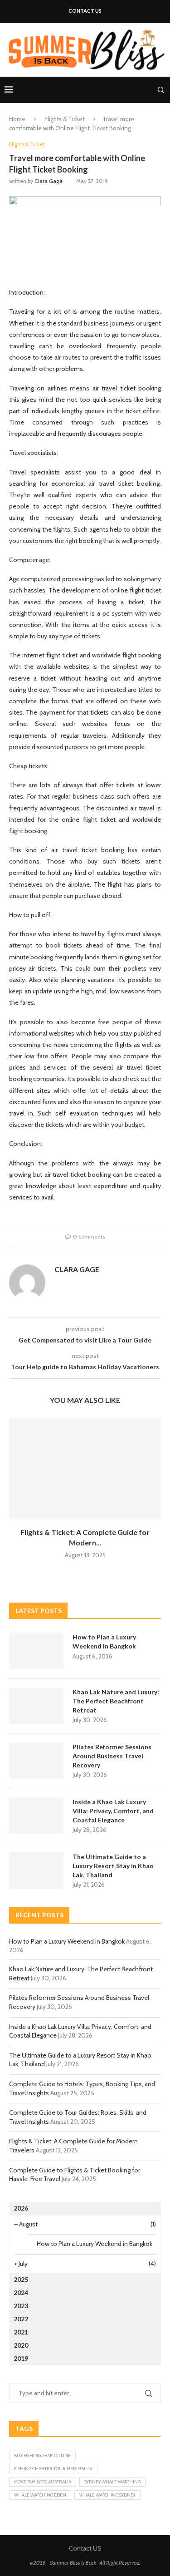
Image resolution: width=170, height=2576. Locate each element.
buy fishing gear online (42, 2455)
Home (17, 119)
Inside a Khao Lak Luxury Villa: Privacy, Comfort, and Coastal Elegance (113, 1811)
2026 (21, 2208)
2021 (21, 2332)
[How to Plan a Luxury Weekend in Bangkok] (36, 1651)
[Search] (161, 90)
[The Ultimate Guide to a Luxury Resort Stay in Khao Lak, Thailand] (36, 1870)
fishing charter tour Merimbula (53, 2469)
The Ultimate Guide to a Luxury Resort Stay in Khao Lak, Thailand (113, 1865)
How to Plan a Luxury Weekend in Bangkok (104, 1641)
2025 (21, 2279)
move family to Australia (43, 2482)
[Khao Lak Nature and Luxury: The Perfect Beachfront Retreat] (36, 1706)
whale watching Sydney (107, 2495)
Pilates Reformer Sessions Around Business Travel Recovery (112, 1756)
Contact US (85, 11)
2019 (21, 2358)
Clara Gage (49, 181)
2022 (21, 2319)
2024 (21, 2292)
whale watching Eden (40, 2495)
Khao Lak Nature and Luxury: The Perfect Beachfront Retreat (116, 1701)
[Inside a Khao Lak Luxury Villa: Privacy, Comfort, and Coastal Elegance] (36, 1816)
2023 (21, 2306)
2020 (21, 2345)
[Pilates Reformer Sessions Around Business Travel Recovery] (36, 1761)
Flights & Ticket (65, 119)
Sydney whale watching (112, 2482)
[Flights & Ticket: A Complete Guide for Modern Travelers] (85, 1469)
